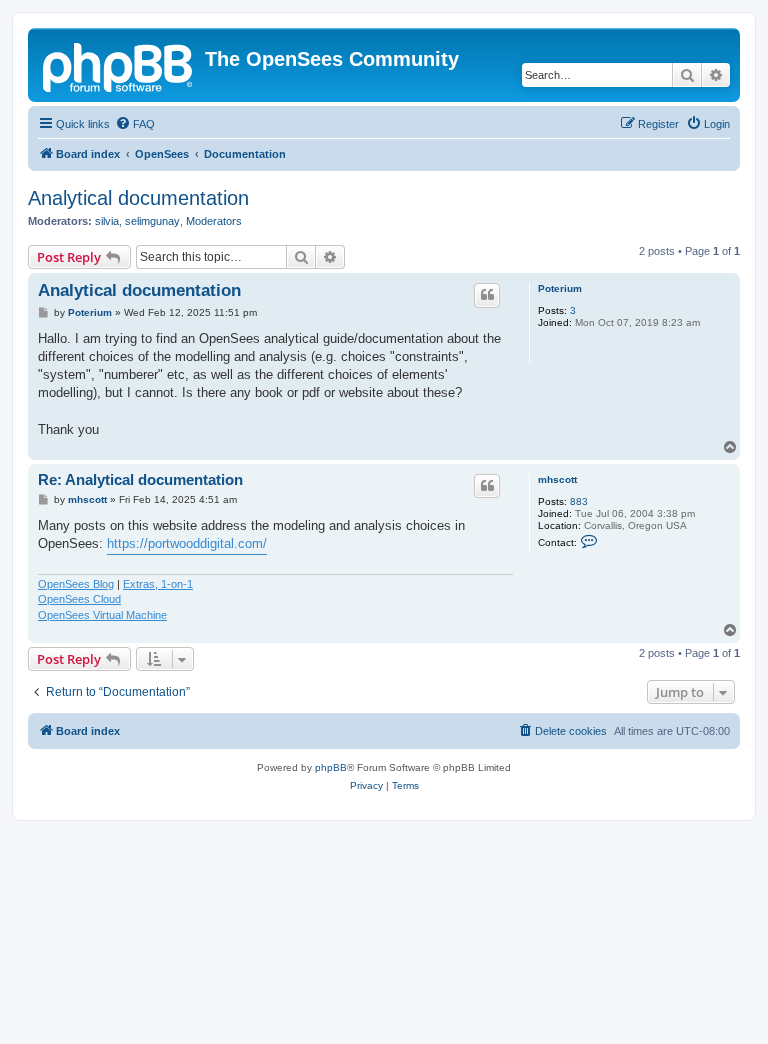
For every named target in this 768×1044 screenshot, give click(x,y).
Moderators (214, 221)
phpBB (331, 767)
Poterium (560, 288)
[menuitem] (135, 124)
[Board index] (119, 65)
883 (579, 501)
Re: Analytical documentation (140, 479)
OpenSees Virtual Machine (102, 615)
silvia (107, 221)
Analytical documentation (138, 198)
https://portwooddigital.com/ (187, 543)
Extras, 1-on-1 (158, 584)
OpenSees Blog (76, 584)
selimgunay (152, 221)
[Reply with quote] (487, 295)
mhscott (557, 479)
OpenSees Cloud (79, 599)
